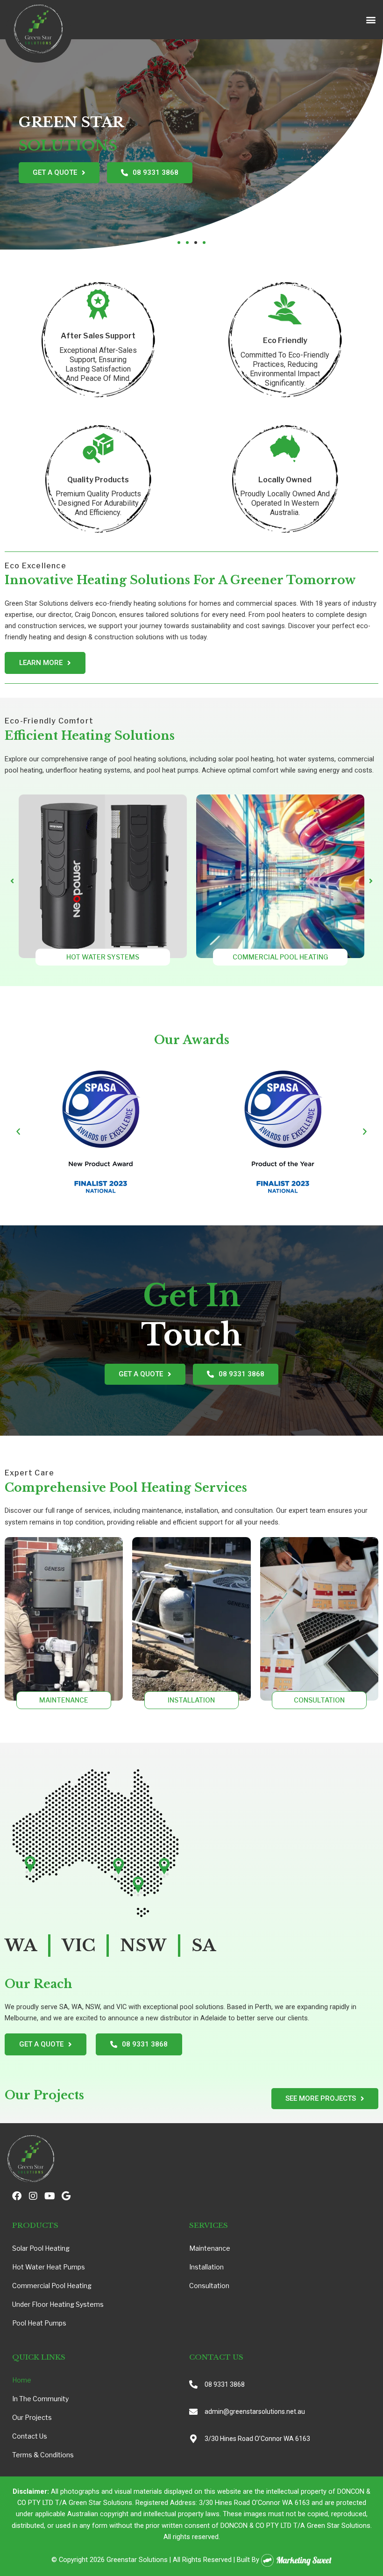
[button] (371, 20)
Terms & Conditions (43, 2455)
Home (22, 2380)
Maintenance (210, 2248)
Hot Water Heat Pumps (49, 2267)
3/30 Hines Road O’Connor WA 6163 (257, 2439)
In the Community (40, 2399)
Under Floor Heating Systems (58, 2304)
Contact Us (30, 2436)
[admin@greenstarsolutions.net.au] (193, 2411)
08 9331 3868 (225, 2384)
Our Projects (32, 2417)
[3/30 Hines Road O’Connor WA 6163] (193, 2439)
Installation (206, 2267)
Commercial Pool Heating (52, 2286)
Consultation (209, 2286)
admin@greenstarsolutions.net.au (255, 2411)
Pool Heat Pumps (39, 2323)
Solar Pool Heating (41, 2248)
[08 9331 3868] (193, 2384)
